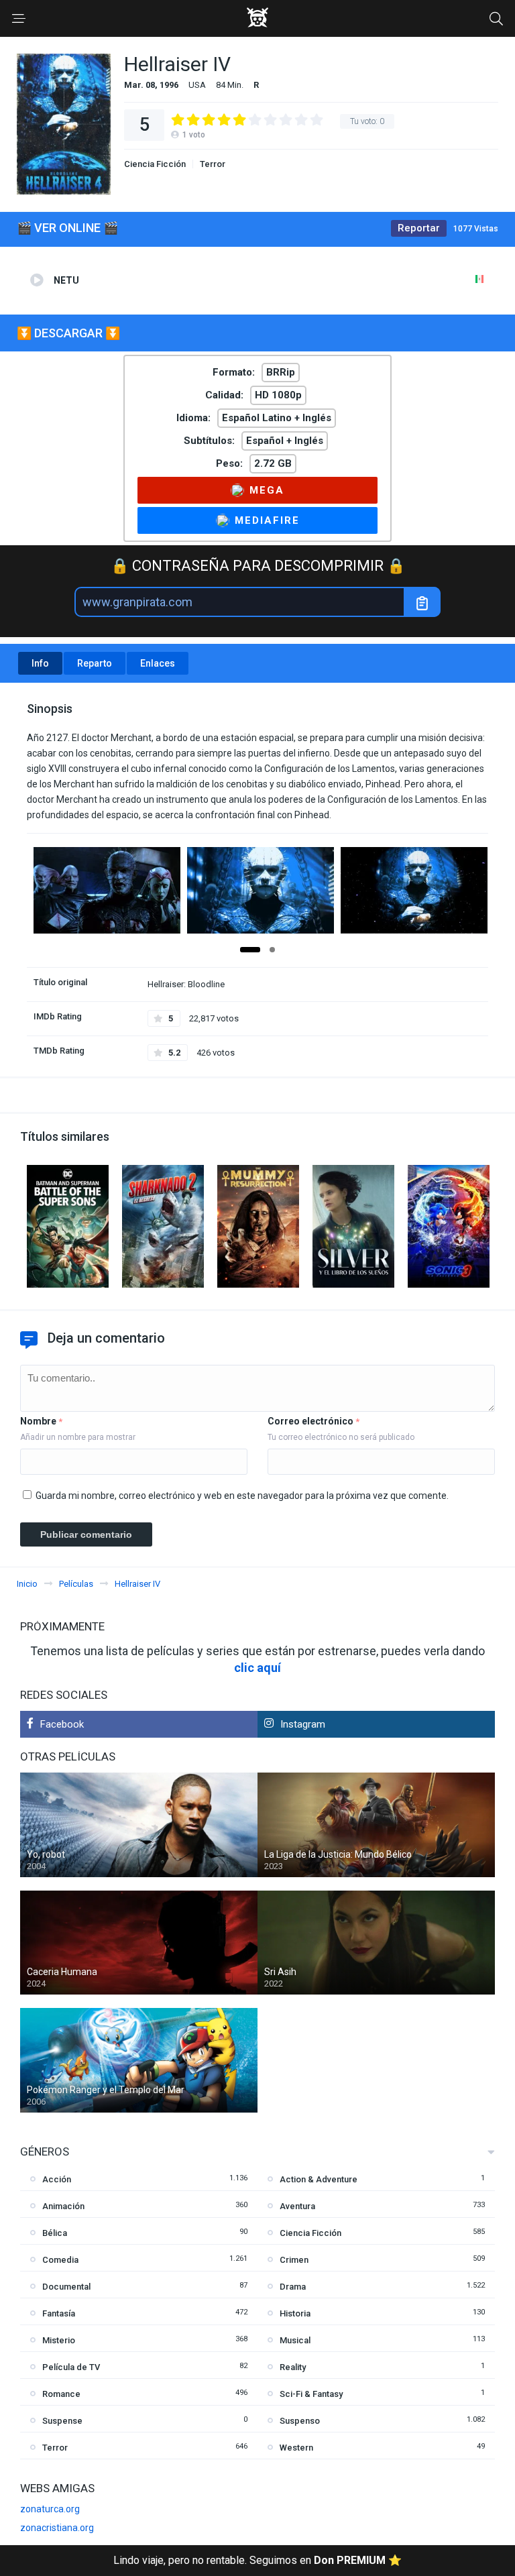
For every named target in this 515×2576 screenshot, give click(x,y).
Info (40, 663)
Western (296, 2448)
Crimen (294, 2260)
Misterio (59, 2340)
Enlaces (158, 663)
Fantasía (59, 2313)
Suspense (62, 2421)
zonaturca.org (50, 2509)
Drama (293, 2287)
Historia (295, 2313)
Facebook (62, 1724)
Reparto (95, 663)
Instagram (303, 1724)
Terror (213, 164)
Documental (66, 2287)
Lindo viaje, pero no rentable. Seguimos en (257, 2560)
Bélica (55, 2233)
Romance (61, 2394)
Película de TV (71, 2367)
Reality (293, 2367)
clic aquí (257, 1668)
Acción (57, 2179)
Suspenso (300, 2421)
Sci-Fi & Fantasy (311, 2394)
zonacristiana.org (57, 2528)
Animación (63, 2206)
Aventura (297, 2206)
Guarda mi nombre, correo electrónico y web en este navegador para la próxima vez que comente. (242, 1496)
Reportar (419, 228)
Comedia (60, 2260)
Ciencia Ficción (155, 164)
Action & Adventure (319, 2179)
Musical (295, 2340)
